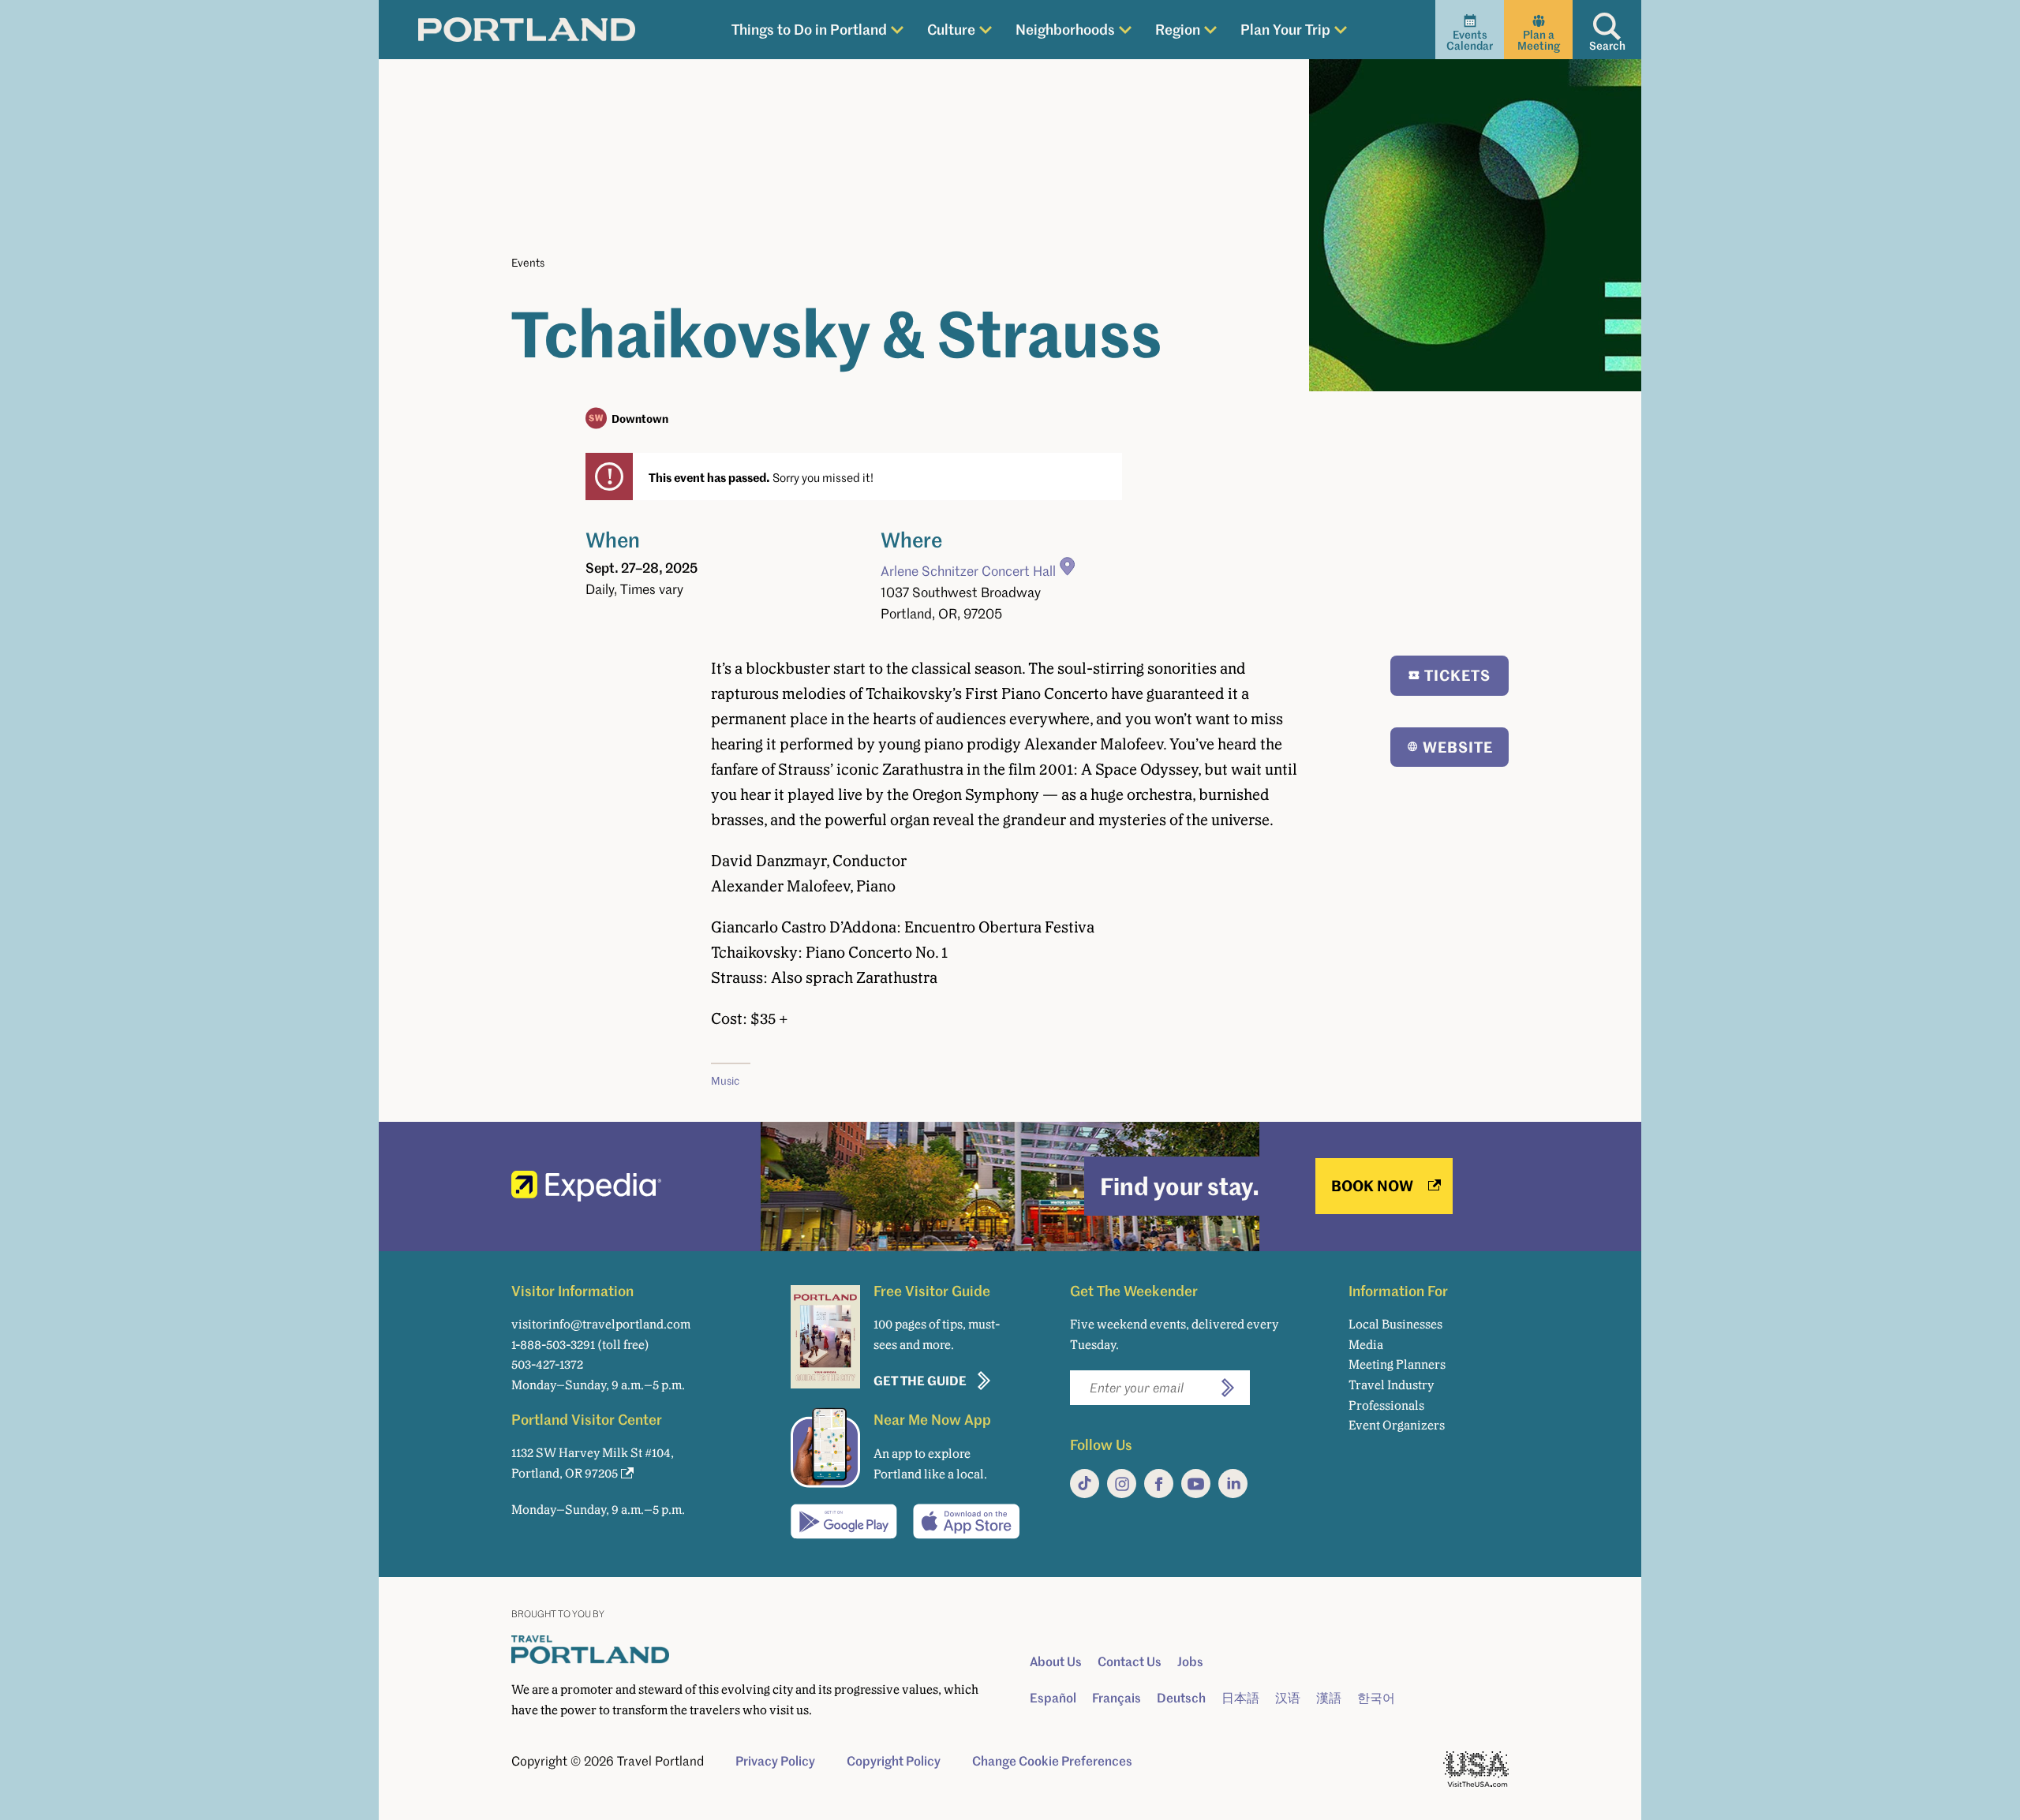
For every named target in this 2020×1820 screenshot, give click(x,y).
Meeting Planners (1397, 1364)
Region (1178, 29)
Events (528, 262)
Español (1053, 1698)
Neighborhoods (1065, 29)
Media (1366, 1345)
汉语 (1288, 1698)
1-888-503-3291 (553, 1345)
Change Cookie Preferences (1052, 1761)
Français (1117, 1698)
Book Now (1372, 1185)
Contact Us (1130, 1661)
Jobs (1190, 1661)
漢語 (1329, 1698)
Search (1607, 45)
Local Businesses (1395, 1324)
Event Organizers (1397, 1425)
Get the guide (920, 1380)
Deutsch (1181, 1698)
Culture (951, 29)
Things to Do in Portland (809, 29)
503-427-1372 (547, 1364)
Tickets (1457, 675)
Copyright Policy (894, 1761)
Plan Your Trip (1285, 29)
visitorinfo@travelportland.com (601, 1324)
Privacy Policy (775, 1761)
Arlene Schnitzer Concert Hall (968, 571)
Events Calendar (1470, 40)
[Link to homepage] (527, 30)
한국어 (1376, 1698)
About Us (1056, 1661)
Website (1458, 747)
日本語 (1240, 1698)
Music (725, 1080)
